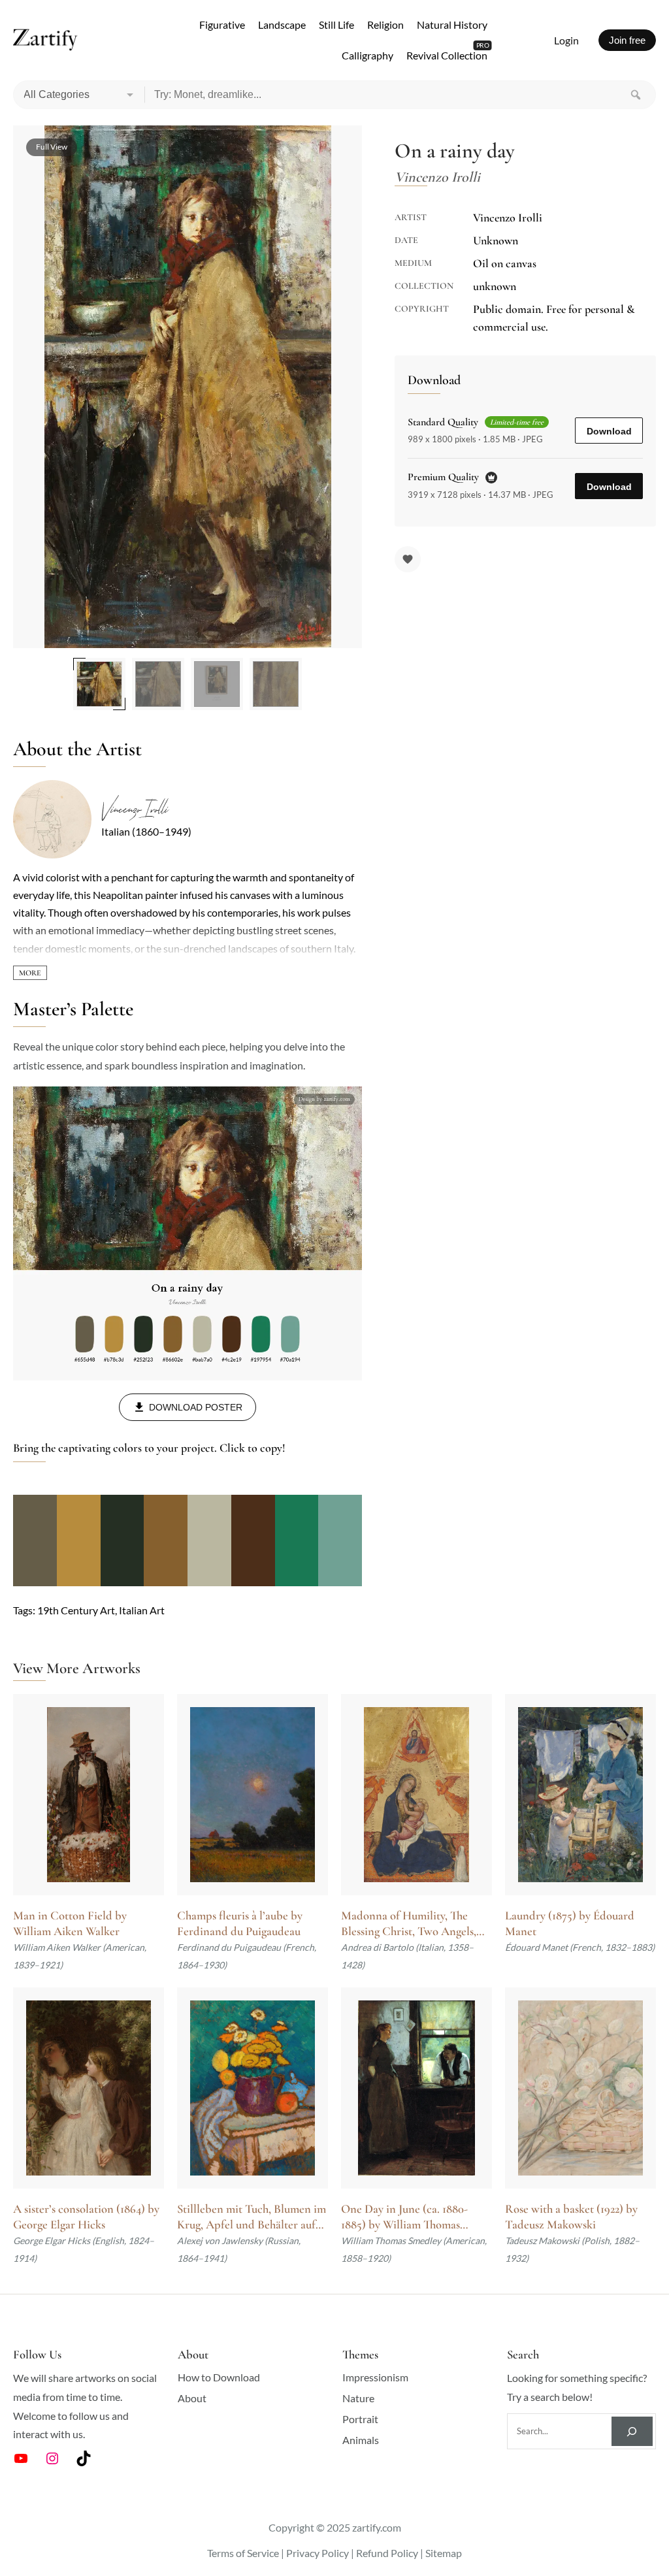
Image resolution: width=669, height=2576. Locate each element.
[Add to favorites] (408, 559)
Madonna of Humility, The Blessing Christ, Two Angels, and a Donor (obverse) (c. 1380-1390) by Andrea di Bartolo (415, 1924)
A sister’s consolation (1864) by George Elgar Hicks (86, 2217)
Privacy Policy (318, 2553)
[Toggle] (30, 973)
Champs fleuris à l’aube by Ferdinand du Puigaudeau (240, 1923)
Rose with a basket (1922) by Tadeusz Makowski (571, 2217)
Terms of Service (243, 2553)
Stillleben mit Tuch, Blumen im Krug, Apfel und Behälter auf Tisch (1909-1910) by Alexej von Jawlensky (252, 2217)
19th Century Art (76, 1610)
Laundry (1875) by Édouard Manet (570, 1923)
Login (566, 40)
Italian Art (142, 1610)
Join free (627, 40)
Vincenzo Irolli (134, 809)
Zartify (45, 41)
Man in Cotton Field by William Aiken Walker (70, 1923)
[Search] (636, 95)
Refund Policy (387, 2553)
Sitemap (444, 2553)
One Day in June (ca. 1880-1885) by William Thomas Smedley (404, 2217)
